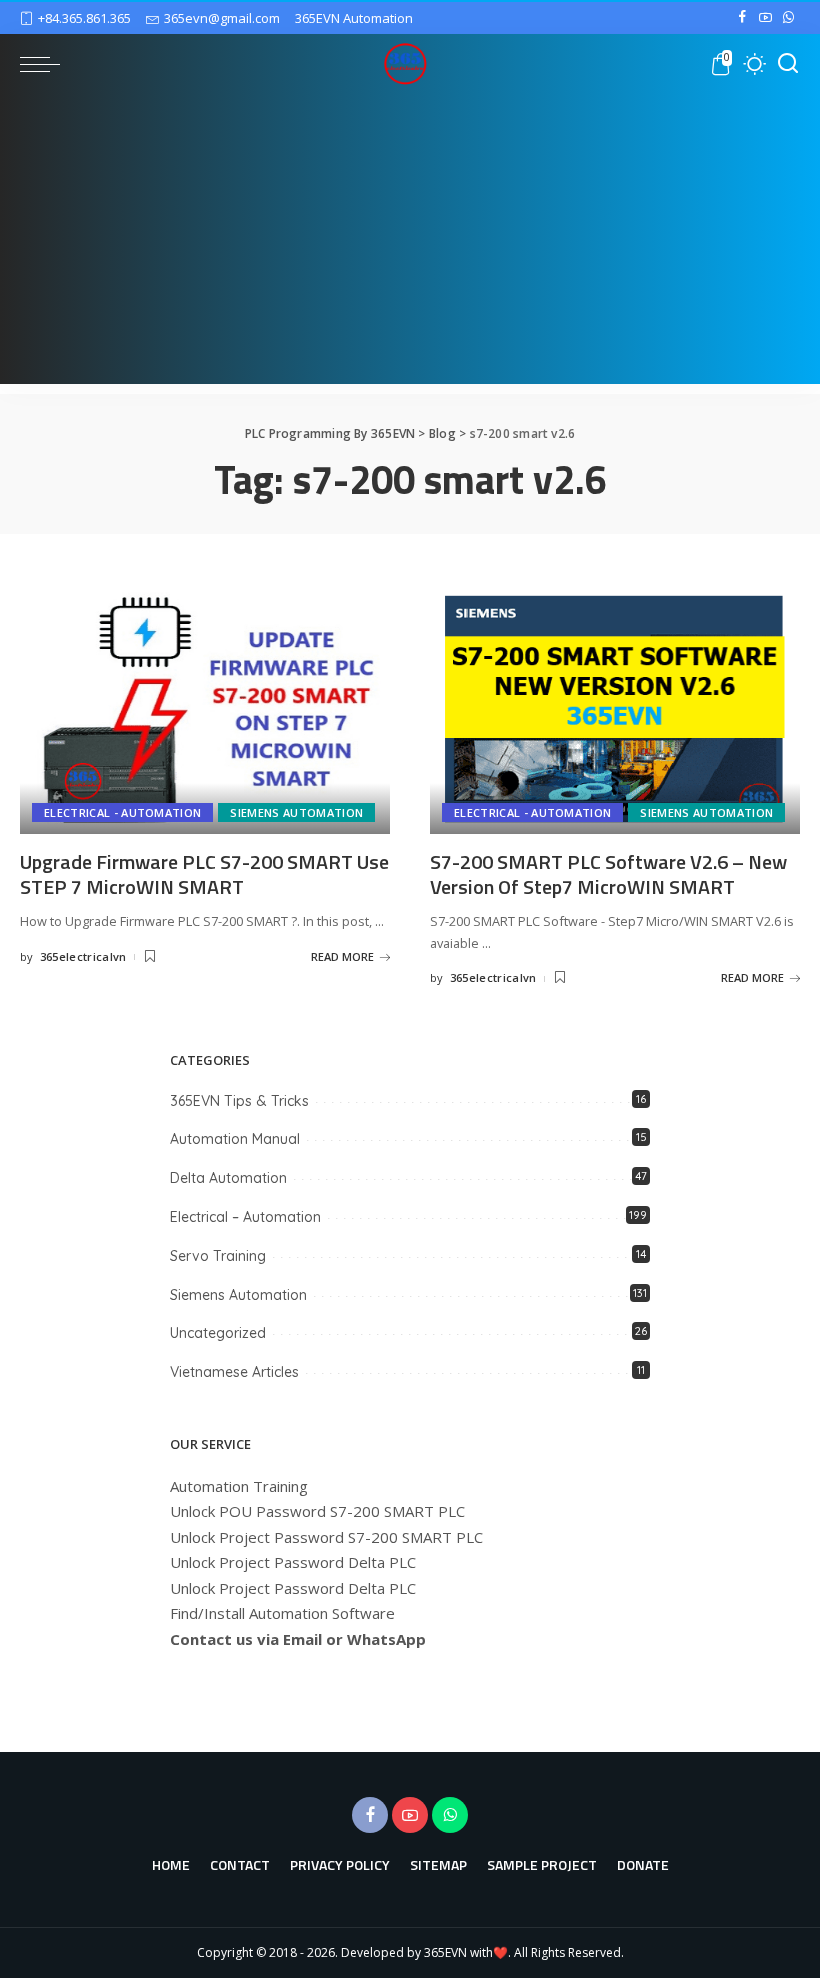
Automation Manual (235, 1139)
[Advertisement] (410, 244)
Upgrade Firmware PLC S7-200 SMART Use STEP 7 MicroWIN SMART (204, 874)
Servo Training (218, 1256)
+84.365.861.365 (84, 18)
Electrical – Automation (245, 1217)
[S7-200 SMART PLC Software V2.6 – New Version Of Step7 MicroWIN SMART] (615, 709)
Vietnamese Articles (234, 1372)
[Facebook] (742, 18)
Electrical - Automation (122, 812)
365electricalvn (83, 956)
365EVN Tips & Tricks (239, 1101)
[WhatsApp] (788, 18)
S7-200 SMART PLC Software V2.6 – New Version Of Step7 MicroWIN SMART (608, 874)
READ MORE (342, 956)
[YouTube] (765, 18)
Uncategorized (218, 1333)
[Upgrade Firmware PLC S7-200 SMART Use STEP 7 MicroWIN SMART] (205, 709)
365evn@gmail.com (222, 18)
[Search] (788, 64)
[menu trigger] (45, 64)
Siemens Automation (296, 812)
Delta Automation (228, 1178)
